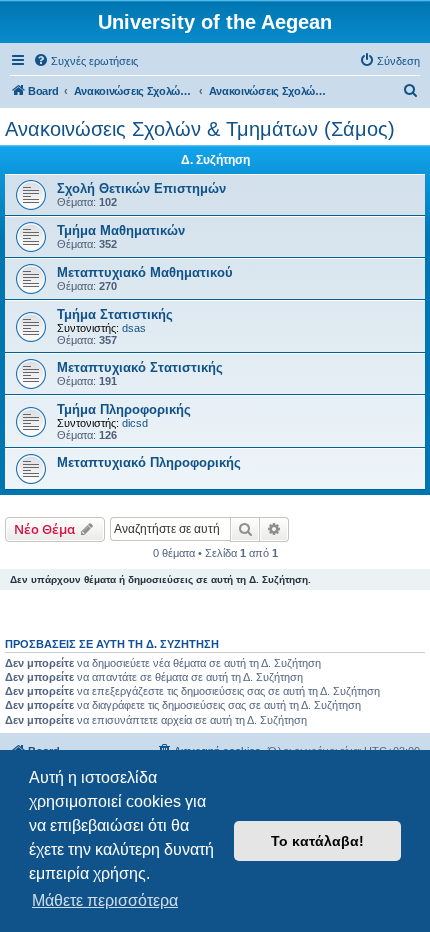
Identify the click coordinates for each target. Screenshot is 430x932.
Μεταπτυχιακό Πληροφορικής (149, 462)
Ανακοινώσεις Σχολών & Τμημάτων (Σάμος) (200, 129)
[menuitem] (85, 61)
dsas (134, 328)
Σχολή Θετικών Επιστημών (141, 188)
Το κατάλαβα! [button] (317, 841)
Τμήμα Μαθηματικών (121, 230)
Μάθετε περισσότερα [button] (105, 900)
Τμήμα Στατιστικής (115, 314)
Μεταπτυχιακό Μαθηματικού (145, 272)
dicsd (135, 423)
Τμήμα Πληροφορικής (124, 409)
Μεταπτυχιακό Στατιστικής (140, 367)
